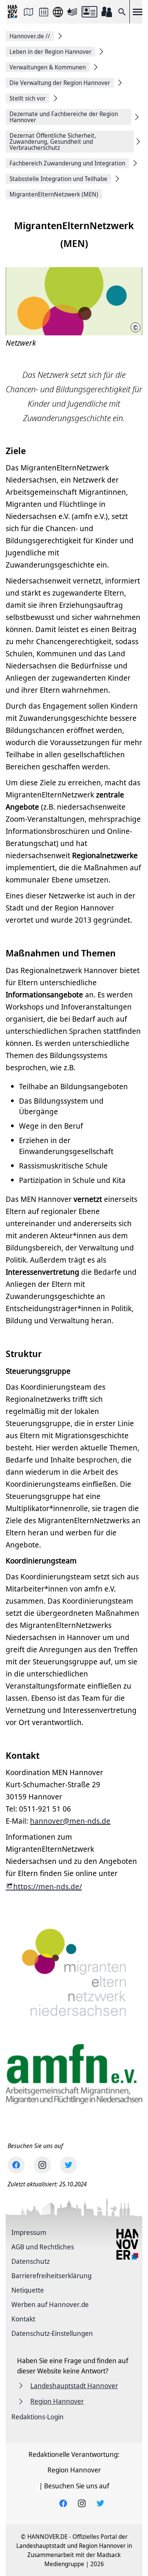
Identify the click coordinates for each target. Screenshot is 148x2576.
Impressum (29, 2232)
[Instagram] (42, 2165)
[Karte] (28, 12)
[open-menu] (137, 12)
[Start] (13, 12)
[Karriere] (107, 12)
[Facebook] (16, 2165)
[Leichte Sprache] (72, 12)
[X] (68, 2165)
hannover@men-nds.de (70, 1821)
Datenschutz (31, 2261)
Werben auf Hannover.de (50, 2304)
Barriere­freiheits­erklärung (51, 2276)
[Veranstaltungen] (44, 12)
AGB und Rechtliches (43, 2247)
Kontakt (23, 2319)
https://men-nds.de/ (48, 1886)
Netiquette (28, 2290)
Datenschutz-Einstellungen (52, 2333)
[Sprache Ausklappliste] (58, 12)
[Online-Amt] (89, 12)
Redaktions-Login (38, 2417)
